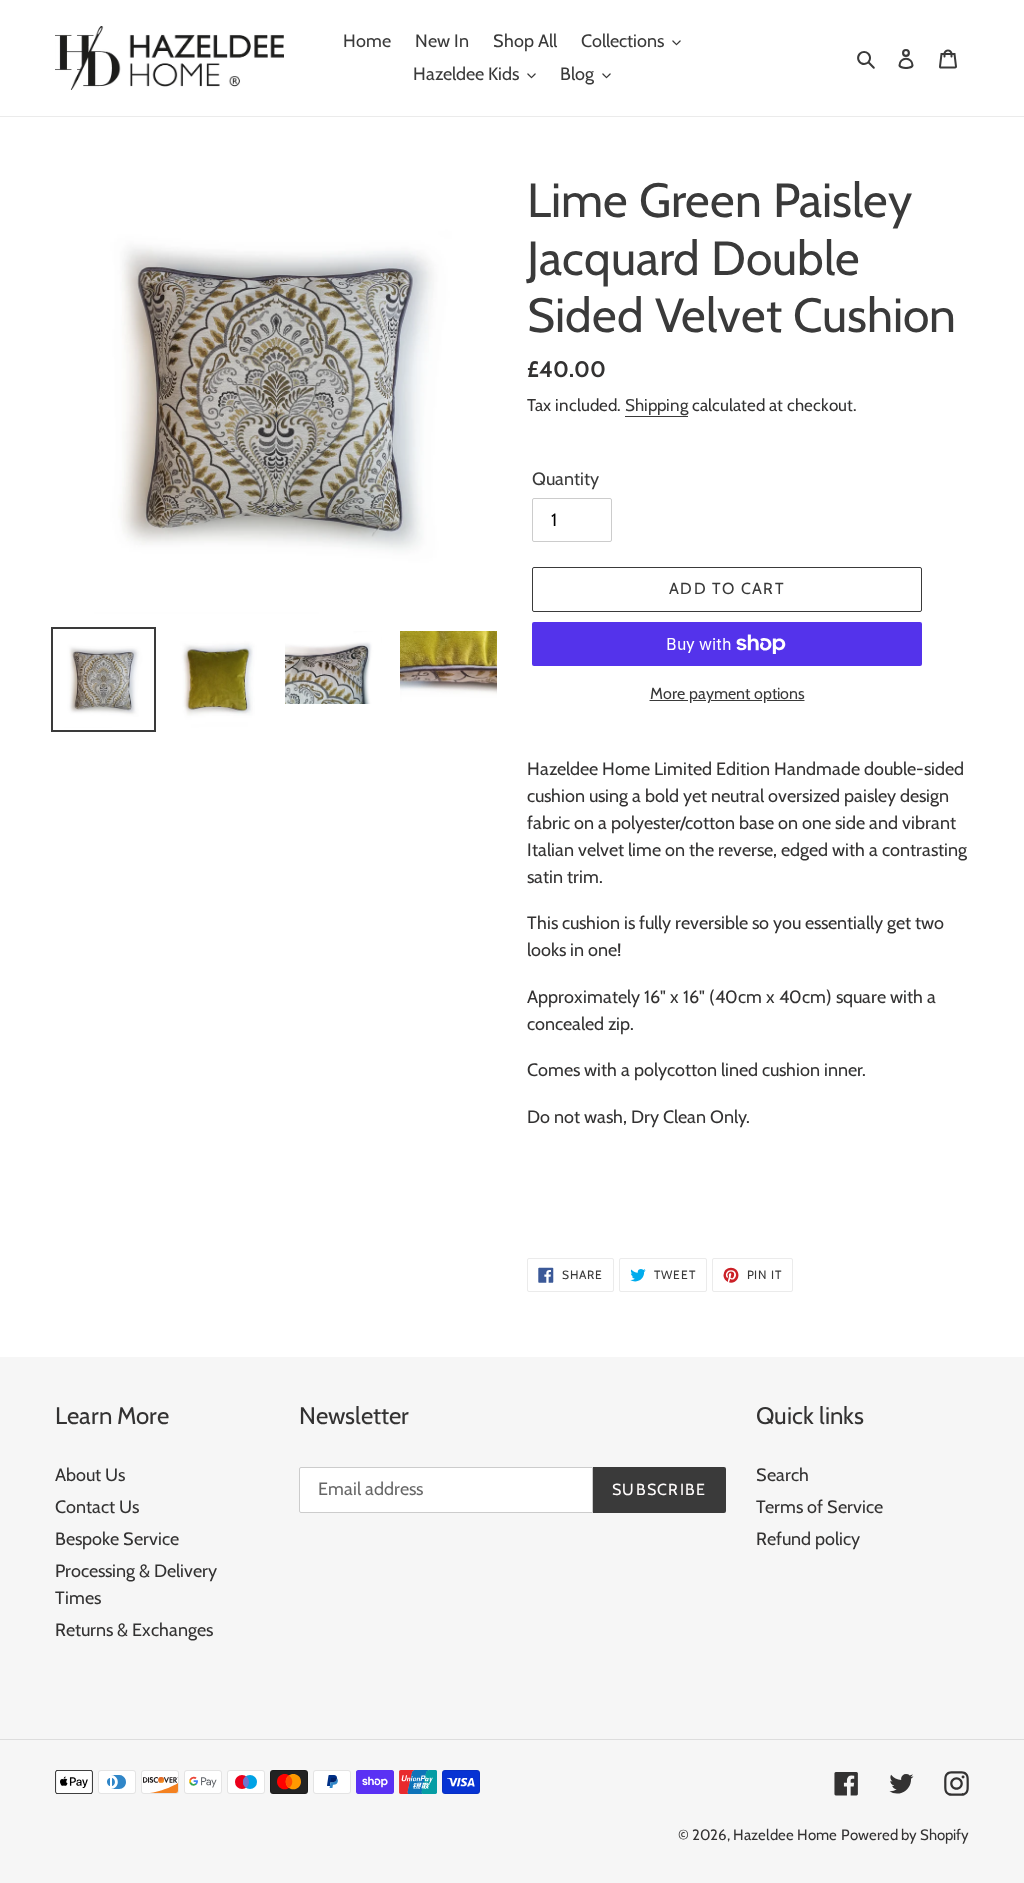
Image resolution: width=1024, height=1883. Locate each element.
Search (782, 1475)
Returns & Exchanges (134, 1630)
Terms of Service (819, 1507)
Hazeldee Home (785, 1835)
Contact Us (97, 1507)
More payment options (727, 693)
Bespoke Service (117, 1539)
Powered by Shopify (905, 1835)
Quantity (565, 479)
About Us (90, 1475)
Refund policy (808, 1539)
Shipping (656, 405)
